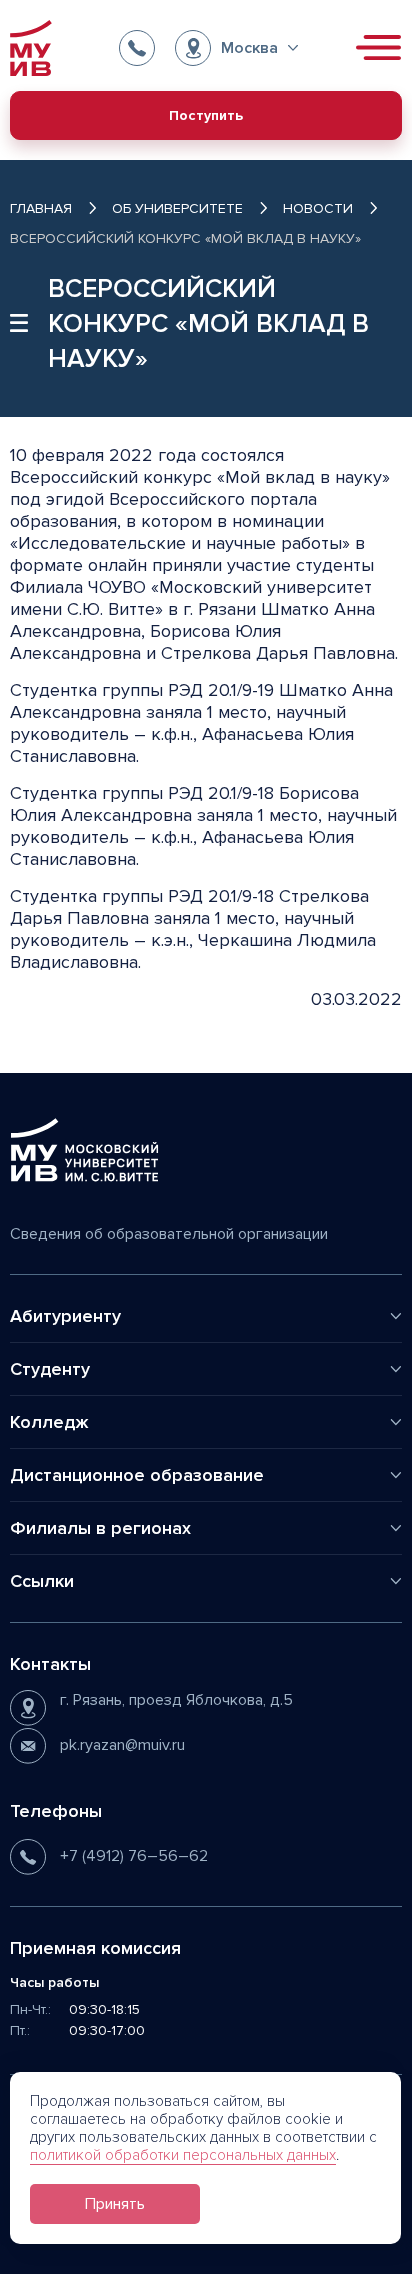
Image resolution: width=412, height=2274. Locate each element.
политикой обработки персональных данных (183, 2155)
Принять (115, 2204)
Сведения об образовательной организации (169, 1234)
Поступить (206, 115)
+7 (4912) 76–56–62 (134, 1856)
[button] (236, 48)
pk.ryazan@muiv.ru (122, 1745)
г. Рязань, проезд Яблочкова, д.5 (176, 1700)
